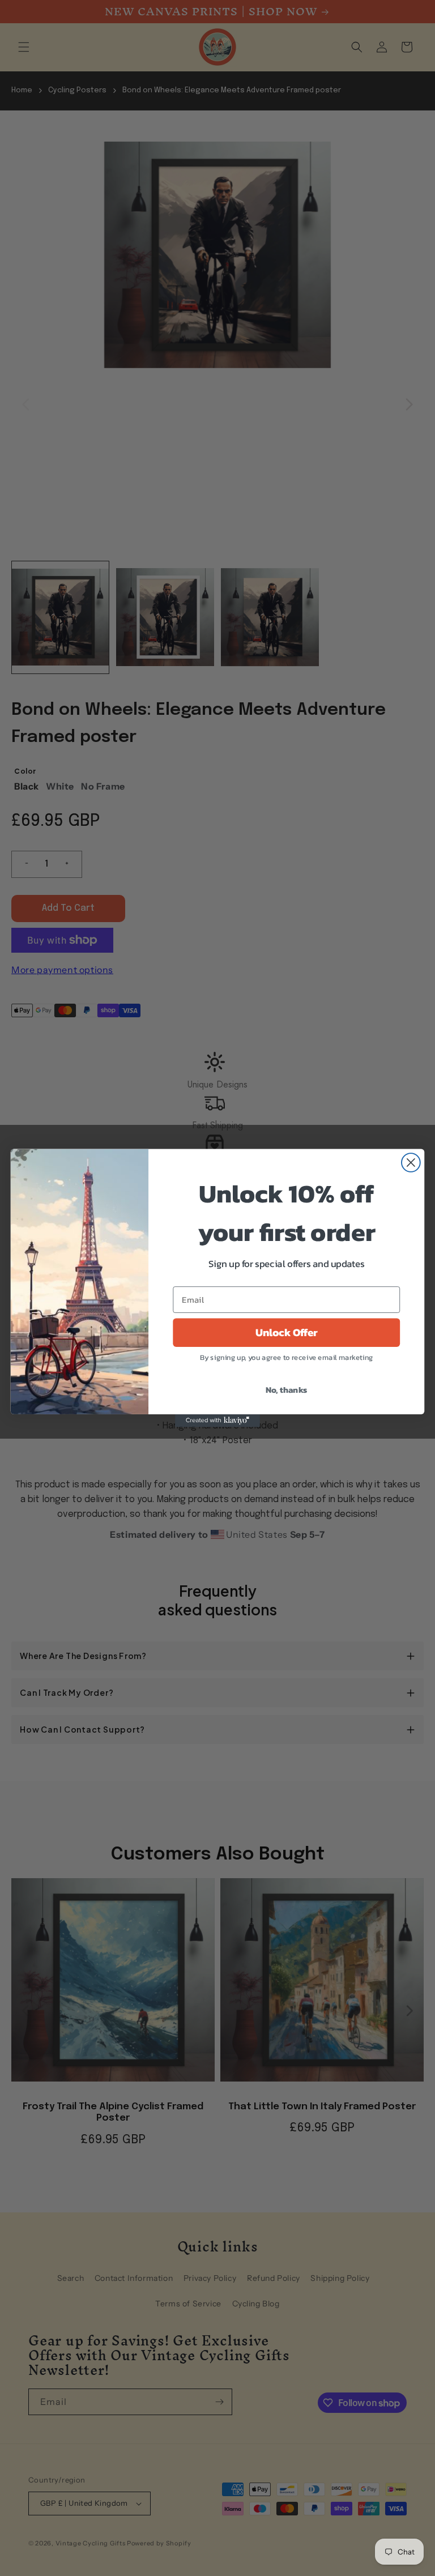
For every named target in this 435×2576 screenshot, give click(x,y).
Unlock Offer (287, 1333)
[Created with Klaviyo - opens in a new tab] (217, 1421)
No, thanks (287, 1389)
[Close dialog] (411, 1163)
